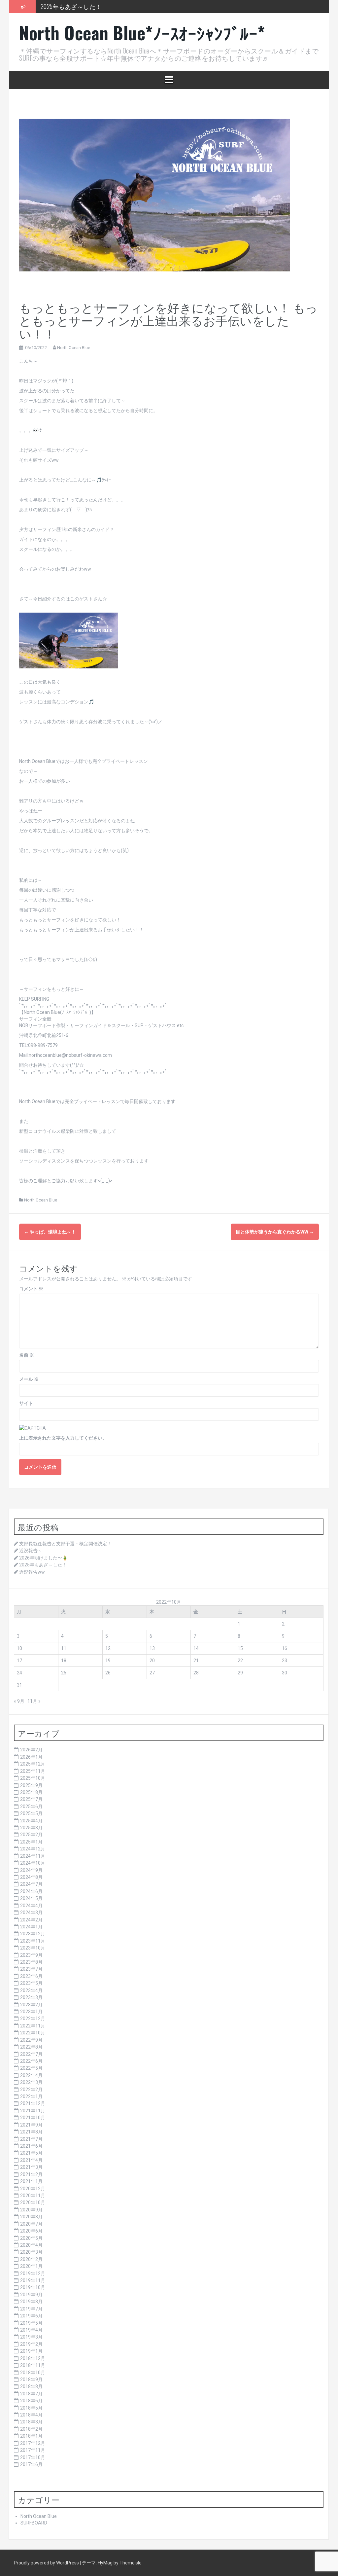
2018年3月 (31, 2422)
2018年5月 (31, 2408)
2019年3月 (31, 2337)
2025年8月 (31, 1792)
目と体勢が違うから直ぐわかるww (275, 1232)
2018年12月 (33, 2358)
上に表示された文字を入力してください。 (63, 1438)
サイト (26, 1403)
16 (285, 1648)
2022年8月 (31, 2047)
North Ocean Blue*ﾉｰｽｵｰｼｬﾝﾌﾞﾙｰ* (142, 33)
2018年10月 (33, 2373)
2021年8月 (31, 2132)
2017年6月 (31, 2464)
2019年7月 (31, 2309)
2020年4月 (31, 2245)
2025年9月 (31, 1785)
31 (19, 1685)
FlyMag (105, 2563)
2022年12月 (33, 2019)
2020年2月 (31, 2259)
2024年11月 (33, 1856)
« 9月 (19, 1701)
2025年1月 (31, 1842)
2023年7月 (31, 1969)
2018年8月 (31, 2386)
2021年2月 (31, 2174)
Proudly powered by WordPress (47, 2563)
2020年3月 (31, 2252)
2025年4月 (31, 1821)
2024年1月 (31, 1927)
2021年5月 (31, 2153)
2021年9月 (31, 2125)
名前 (27, 1355)
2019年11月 (33, 2280)
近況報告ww (56, 6)
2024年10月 (33, 1863)
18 (64, 1661)
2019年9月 (31, 2295)
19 (108, 1661)
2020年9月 (31, 2210)
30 (285, 1673)
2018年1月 (31, 2436)
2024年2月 (31, 1920)
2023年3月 (31, 1997)
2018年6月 (31, 2401)
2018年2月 (31, 2429)
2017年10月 (33, 2457)
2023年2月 (31, 2005)
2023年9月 (31, 1955)
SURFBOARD (34, 2523)
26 (108, 1673)
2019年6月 (31, 2316)
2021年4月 (31, 2160)
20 (152, 1661)
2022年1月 (31, 2096)
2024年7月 (31, 1884)
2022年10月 (33, 2033)
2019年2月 (31, 2344)
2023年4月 (31, 1990)
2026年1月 (31, 1757)
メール (29, 1379)
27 (152, 1673)
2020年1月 (31, 2266)
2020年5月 (31, 2238)
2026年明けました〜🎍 (43, 1558)
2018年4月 (31, 2415)
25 (64, 1673)
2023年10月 (33, 1948)
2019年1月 (31, 2351)
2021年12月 (33, 2103)
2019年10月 (33, 2287)
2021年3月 (31, 2167)
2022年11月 (33, 2026)
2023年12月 (33, 1934)
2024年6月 (31, 1891)
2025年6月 (31, 1807)
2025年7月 (31, 1799)
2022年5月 (31, 2068)
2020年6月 (31, 2231)
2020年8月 (31, 2217)
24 (19, 1673)
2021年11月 (33, 2111)
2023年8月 (31, 1962)
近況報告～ (31, 1551)
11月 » (34, 1701)
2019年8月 (31, 2302)
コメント (31, 1289)
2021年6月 (31, 2146)
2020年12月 (33, 2189)
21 (196, 1661)
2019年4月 (31, 2330)
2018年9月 (31, 2379)
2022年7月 (31, 2054)
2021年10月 (33, 2118)
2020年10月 (33, 2202)
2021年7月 (31, 2139)
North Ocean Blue (74, 348)
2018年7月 (31, 2394)
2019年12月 (33, 2273)
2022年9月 (31, 2040)
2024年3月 (31, 1913)
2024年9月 (31, 1870)
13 (152, 1648)
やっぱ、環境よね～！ (50, 1232)
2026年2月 (31, 1750)
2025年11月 (33, 1771)
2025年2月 (31, 1835)
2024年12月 (33, 1849)
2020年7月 (31, 2224)
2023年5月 (31, 1983)
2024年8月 (31, 1877)
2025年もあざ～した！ (43, 1565)
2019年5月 (31, 2323)
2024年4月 (31, 1906)
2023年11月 (33, 1941)
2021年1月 (31, 2181)
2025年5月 (31, 1813)
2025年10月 (33, 1778)
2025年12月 (33, 1764)
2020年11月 (33, 2196)
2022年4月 (31, 2075)
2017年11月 (33, 2450)
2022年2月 (31, 2090)
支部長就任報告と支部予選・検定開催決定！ (65, 1544)
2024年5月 (31, 1898)
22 (240, 1661)
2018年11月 (33, 2365)
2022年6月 (31, 2061)
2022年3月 (31, 2082)
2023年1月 (31, 2012)
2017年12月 (33, 2443)
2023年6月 (31, 1976)
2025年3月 (31, 1828)
